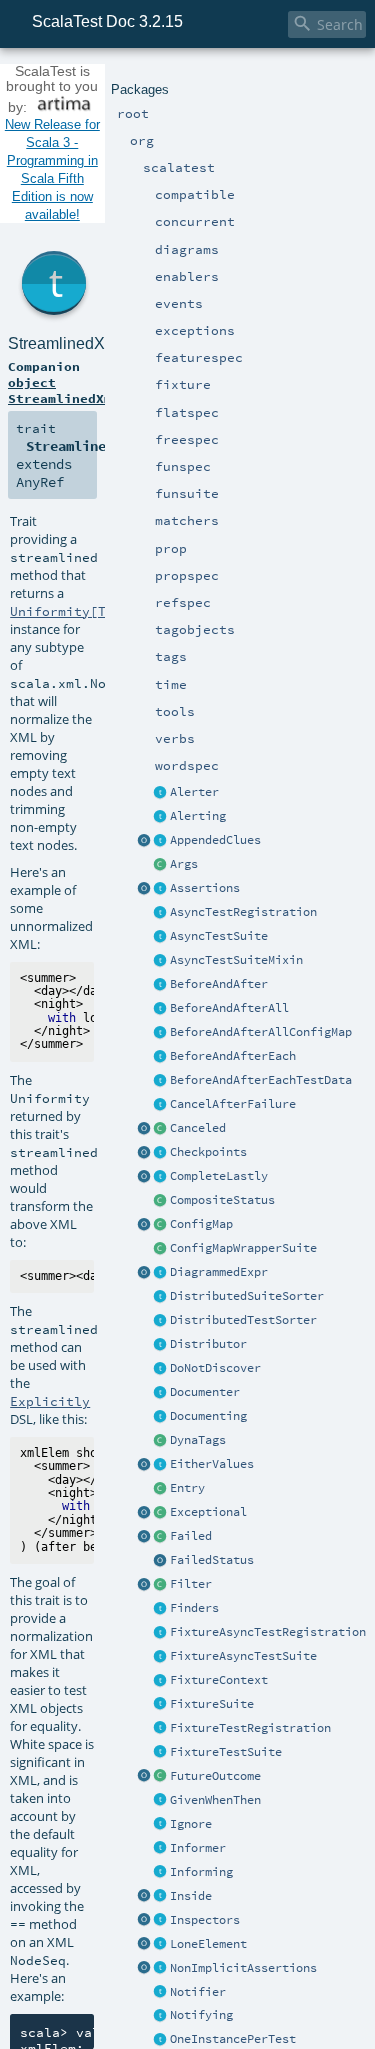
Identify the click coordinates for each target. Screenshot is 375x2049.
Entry (187, 1488)
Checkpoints (208, 1152)
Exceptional (208, 1512)
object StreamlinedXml (64, 390)
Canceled (198, 1128)
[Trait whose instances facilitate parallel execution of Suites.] (161, 1345)
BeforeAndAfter (219, 984)
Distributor (208, 1344)
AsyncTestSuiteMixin (236, 960)
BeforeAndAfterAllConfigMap (261, 1032)
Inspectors (205, 1920)
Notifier (198, 1992)
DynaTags (198, 1440)
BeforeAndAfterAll (229, 1008)
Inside (191, 1896)
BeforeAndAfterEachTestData (261, 1080)
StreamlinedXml (65, 343)
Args (184, 864)
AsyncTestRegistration (243, 912)
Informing (201, 1872)
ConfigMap (201, 1224)
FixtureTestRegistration (250, 1728)
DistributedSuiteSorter (247, 1296)
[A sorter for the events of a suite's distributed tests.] (161, 1321)
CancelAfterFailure (233, 1104)
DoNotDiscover (215, 1368)
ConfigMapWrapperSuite (243, 1248)
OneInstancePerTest (233, 2039)
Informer (198, 1848)
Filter (191, 1584)
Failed (191, 1536)
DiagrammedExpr (219, 1272)
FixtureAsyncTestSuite (243, 1656)
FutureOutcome (215, 1776)
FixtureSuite (212, 1704)
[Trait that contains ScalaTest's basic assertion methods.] (161, 889)
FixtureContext (219, 1680)
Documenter (205, 1392)
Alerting (198, 816)
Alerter (194, 792)
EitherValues (212, 1464)
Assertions (205, 888)
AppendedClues (215, 840)
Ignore (191, 1824)
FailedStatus (212, 1560)
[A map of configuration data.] (161, 1225)
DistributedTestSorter (243, 1320)
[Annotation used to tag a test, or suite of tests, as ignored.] (161, 1825)
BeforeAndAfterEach (233, 1056)
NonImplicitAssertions (243, 1968)
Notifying (201, 2015)
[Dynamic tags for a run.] (161, 1441)
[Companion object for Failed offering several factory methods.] (145, 1537)
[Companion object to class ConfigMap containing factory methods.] (145, 1225)
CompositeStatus (222, 1200)
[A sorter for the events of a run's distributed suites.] (161, 1297)
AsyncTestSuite (219, 936)
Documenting (208, 1416)
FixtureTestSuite (226, 1752)
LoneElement (208, 1944)
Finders (194, 1608)
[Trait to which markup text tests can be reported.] (161, 1393)
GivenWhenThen (215, 1800)
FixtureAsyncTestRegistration (268, 1632)
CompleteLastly (219, 1176)
